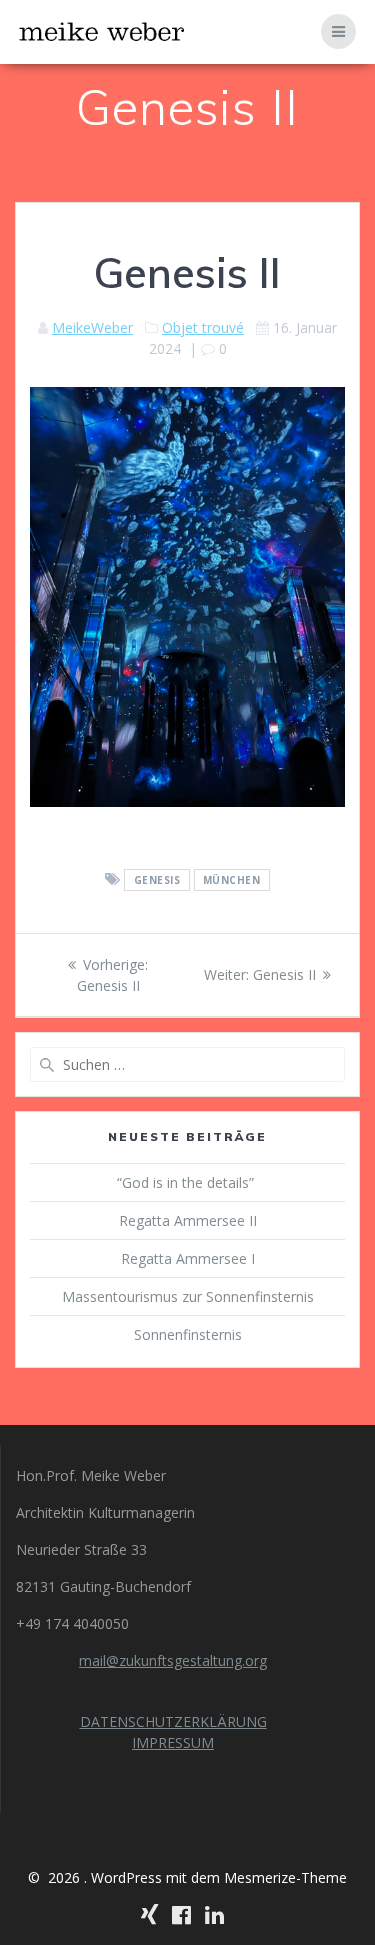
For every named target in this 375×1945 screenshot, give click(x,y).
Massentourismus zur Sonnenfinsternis (188, 1296)
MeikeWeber (92, 327)
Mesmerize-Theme (285, 1877)
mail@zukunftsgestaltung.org (173, 1660)
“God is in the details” (187, 1182)
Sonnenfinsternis (188, 1334)
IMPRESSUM (173, 1742)
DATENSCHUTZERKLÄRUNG (173, 1721)
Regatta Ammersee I (188, 1258)
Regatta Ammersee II (188, 1220)
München (232, 880)
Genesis (157, 880)
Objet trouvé (203, 327)
